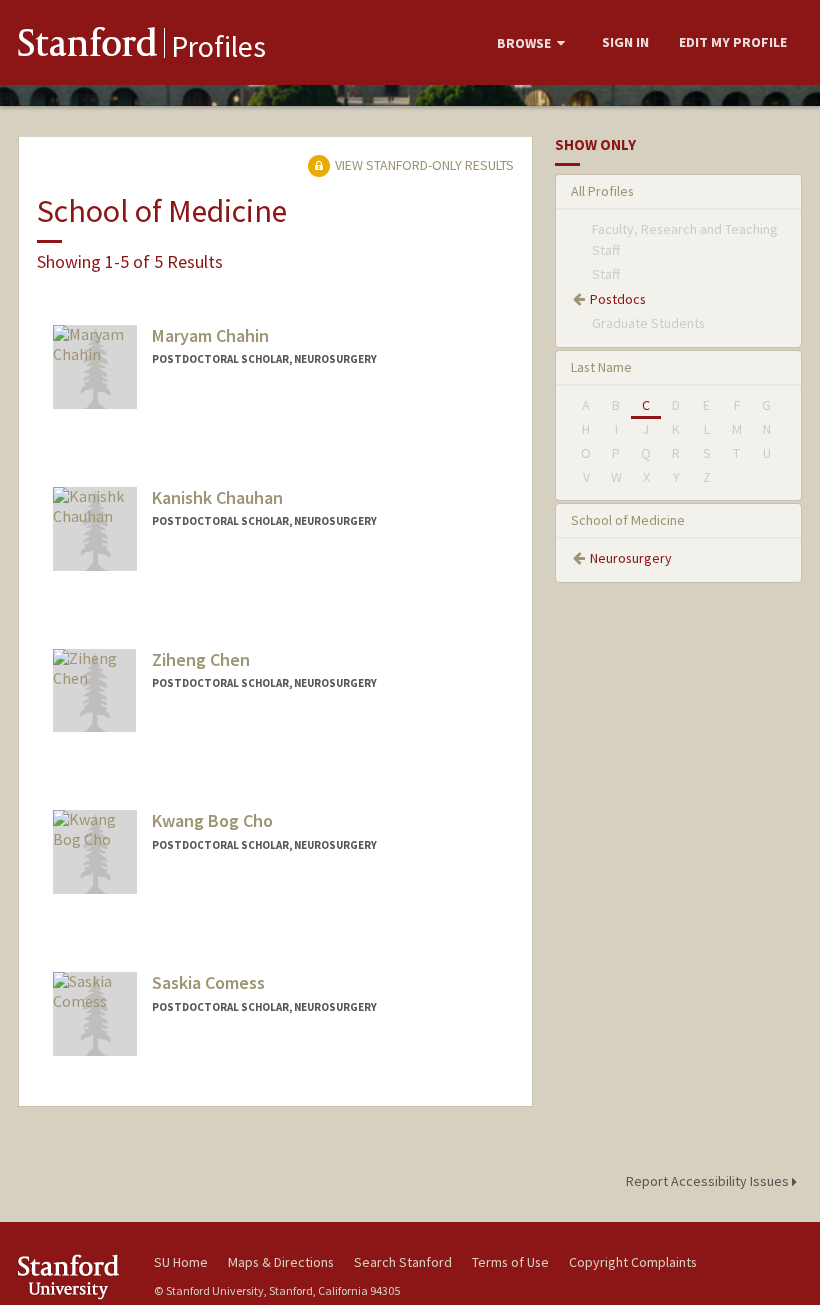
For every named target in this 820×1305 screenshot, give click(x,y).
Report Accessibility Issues (709, 1181)
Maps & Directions (281, 1262)
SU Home (181, 1262)
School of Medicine (628, 520)
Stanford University (74, 1276)
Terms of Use (510, 1262)
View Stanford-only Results (423, 165)
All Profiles (602, 191)
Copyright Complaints (633, 1262)
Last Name (601, 367)
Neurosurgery (631, 558)
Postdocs (618, 299)
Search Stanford (403, 1262)
